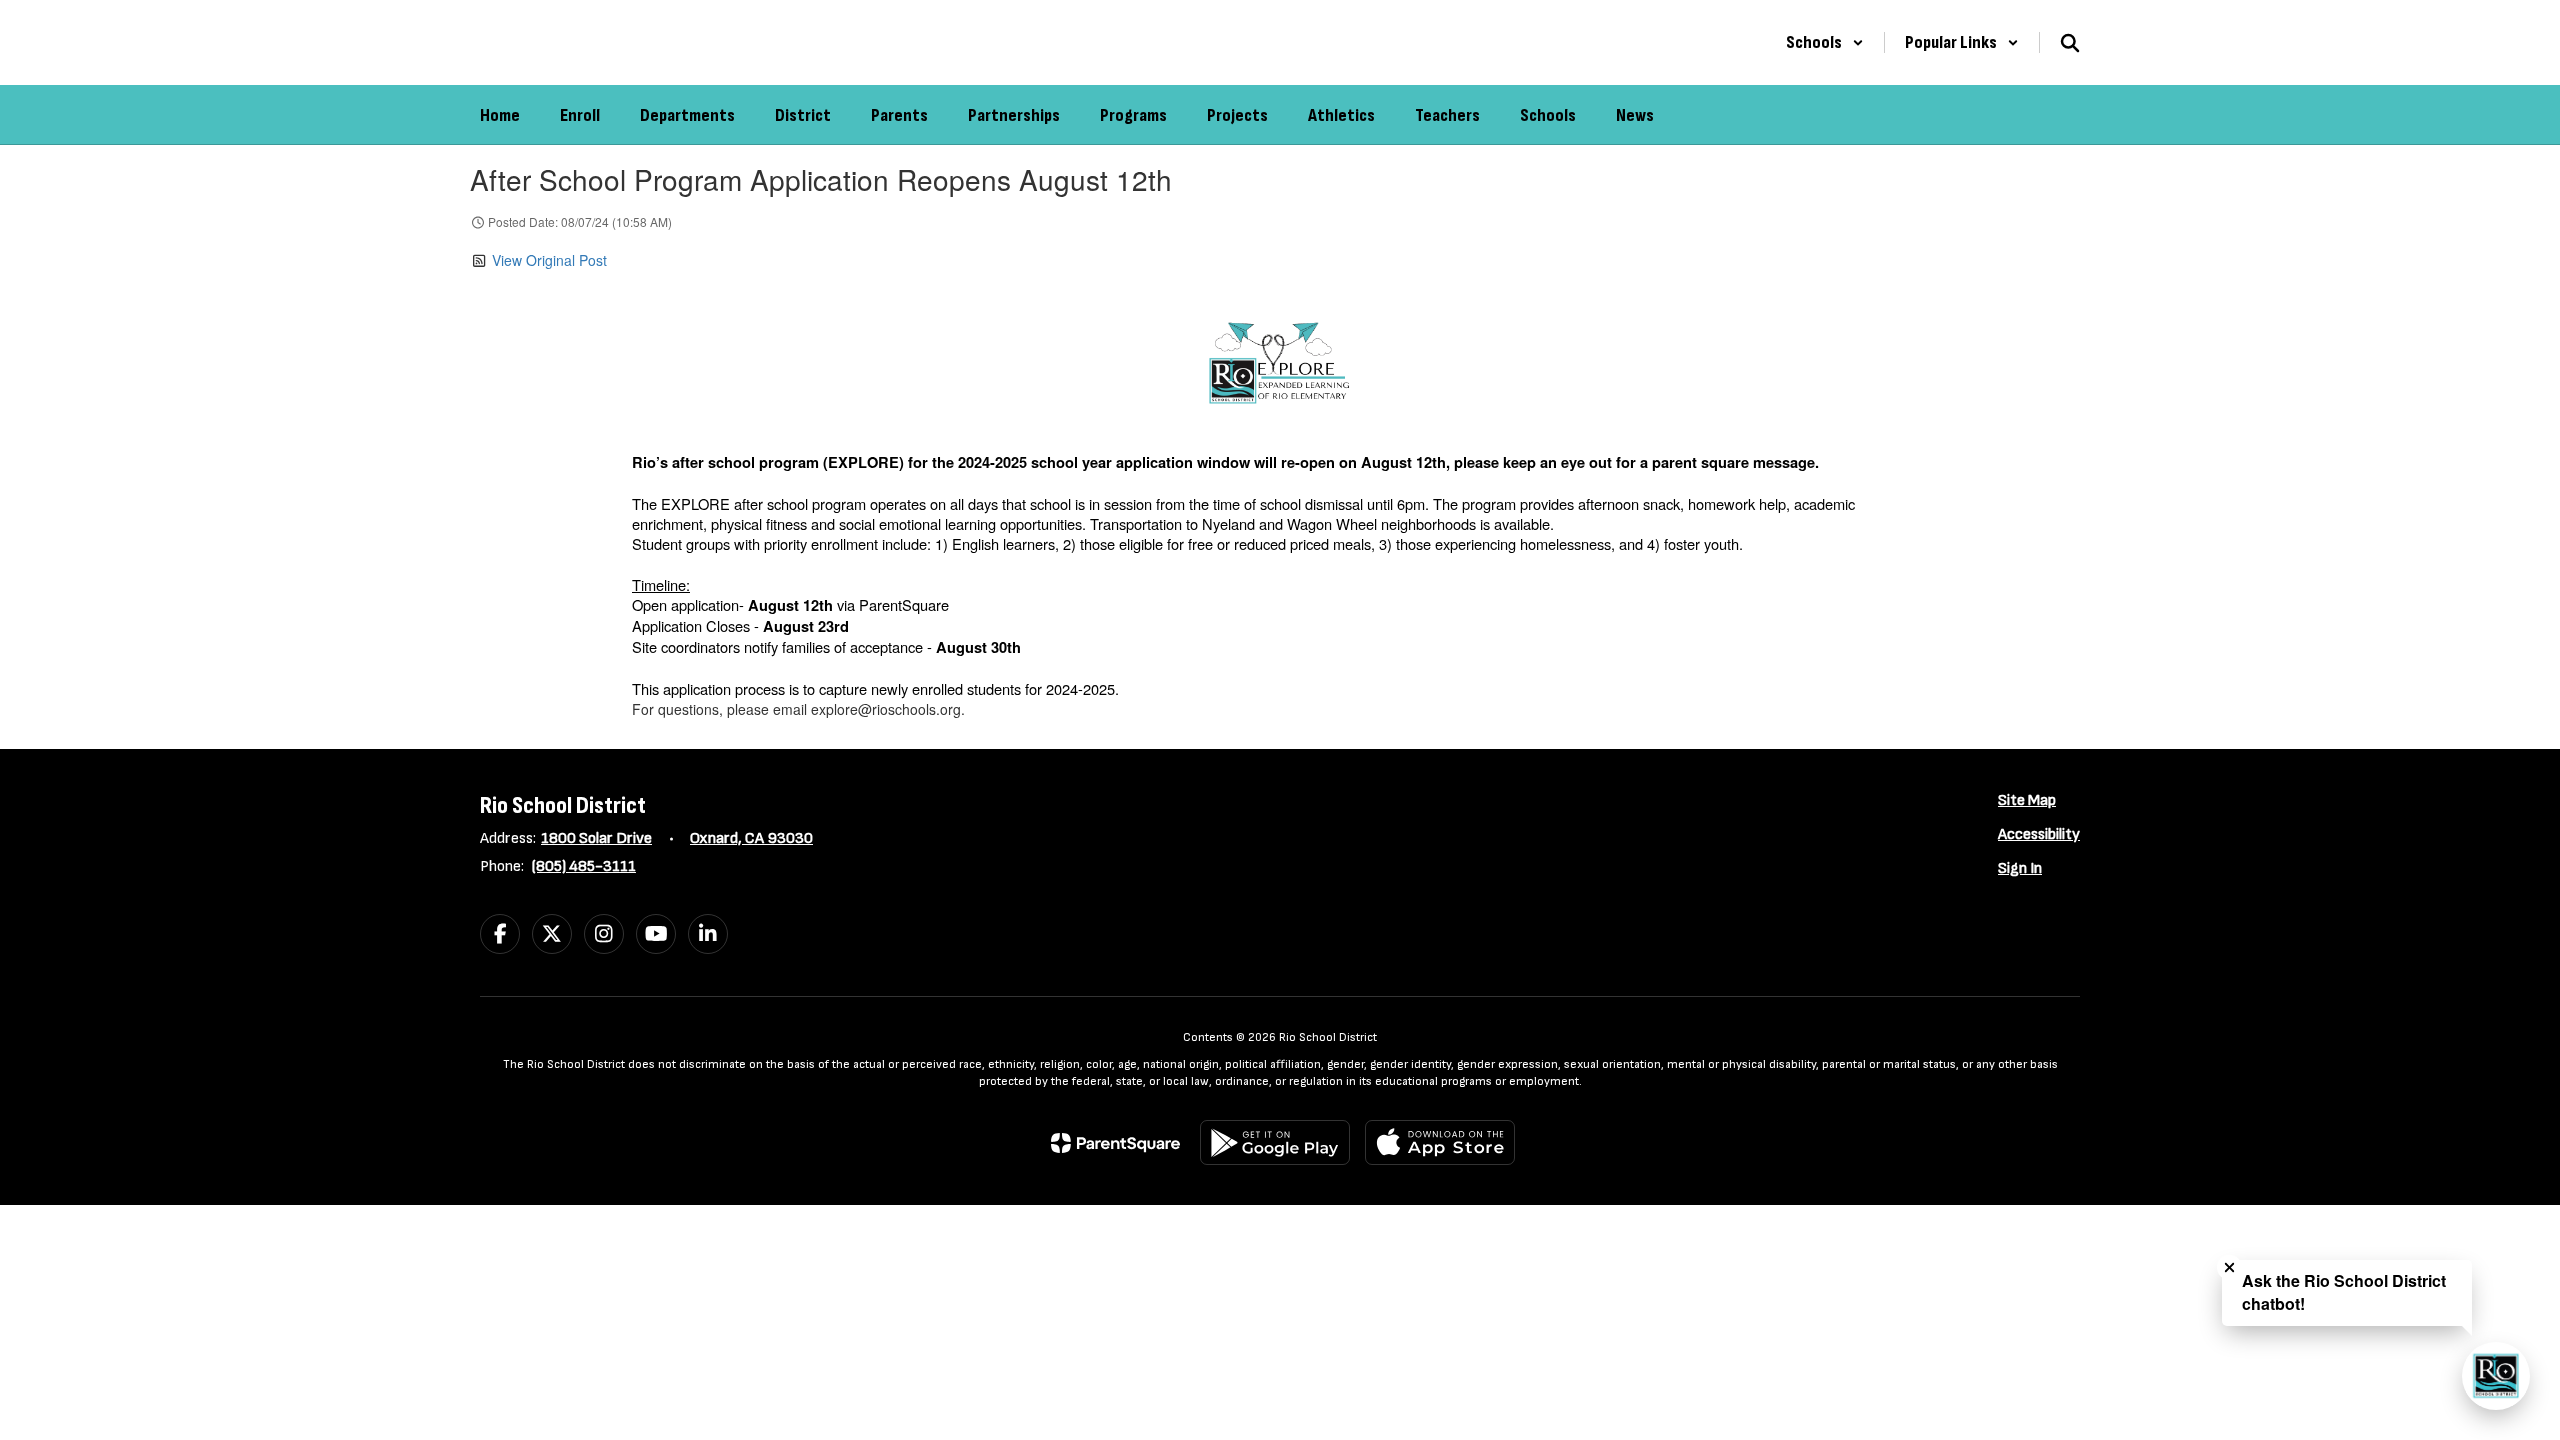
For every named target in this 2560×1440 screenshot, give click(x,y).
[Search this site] (2070, 43)
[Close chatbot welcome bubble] (2229, 1267)
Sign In (2020, 868)
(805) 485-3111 (584, 866)
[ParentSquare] (1115, 1143)
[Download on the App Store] (1440, 1142)
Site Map (2027, 800)
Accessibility (2039, 834)
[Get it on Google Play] (1275, 1142)
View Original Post (549, 260)
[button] (1825, 42)
